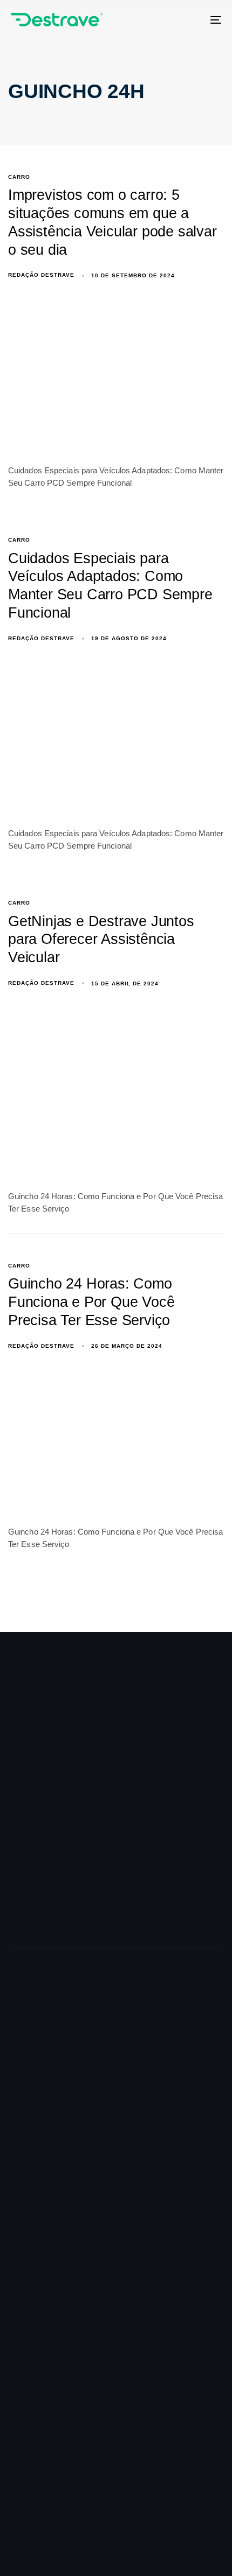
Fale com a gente (64, 2341)
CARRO (19, 177)
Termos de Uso (38, 2263)
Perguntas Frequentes (50, 2227)
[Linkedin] (73, 2474)
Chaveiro (27, 2042)
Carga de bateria (40, 2005)
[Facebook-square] (24, 2474)
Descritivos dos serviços (55, 2209)
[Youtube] (172, 2474)
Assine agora (55, 2427)
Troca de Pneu (37, 2023)
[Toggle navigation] (186, 20)
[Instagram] (122, 2474)
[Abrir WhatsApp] (205, 2549)
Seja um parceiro (41, 2173)
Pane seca (30, 2059)
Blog (19, 2191)
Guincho (26, 1988)
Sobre (22, 2155)
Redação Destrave (41, 275)
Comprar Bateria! (64, 2360)
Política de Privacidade (52, 2245)
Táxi (18, 2077)
